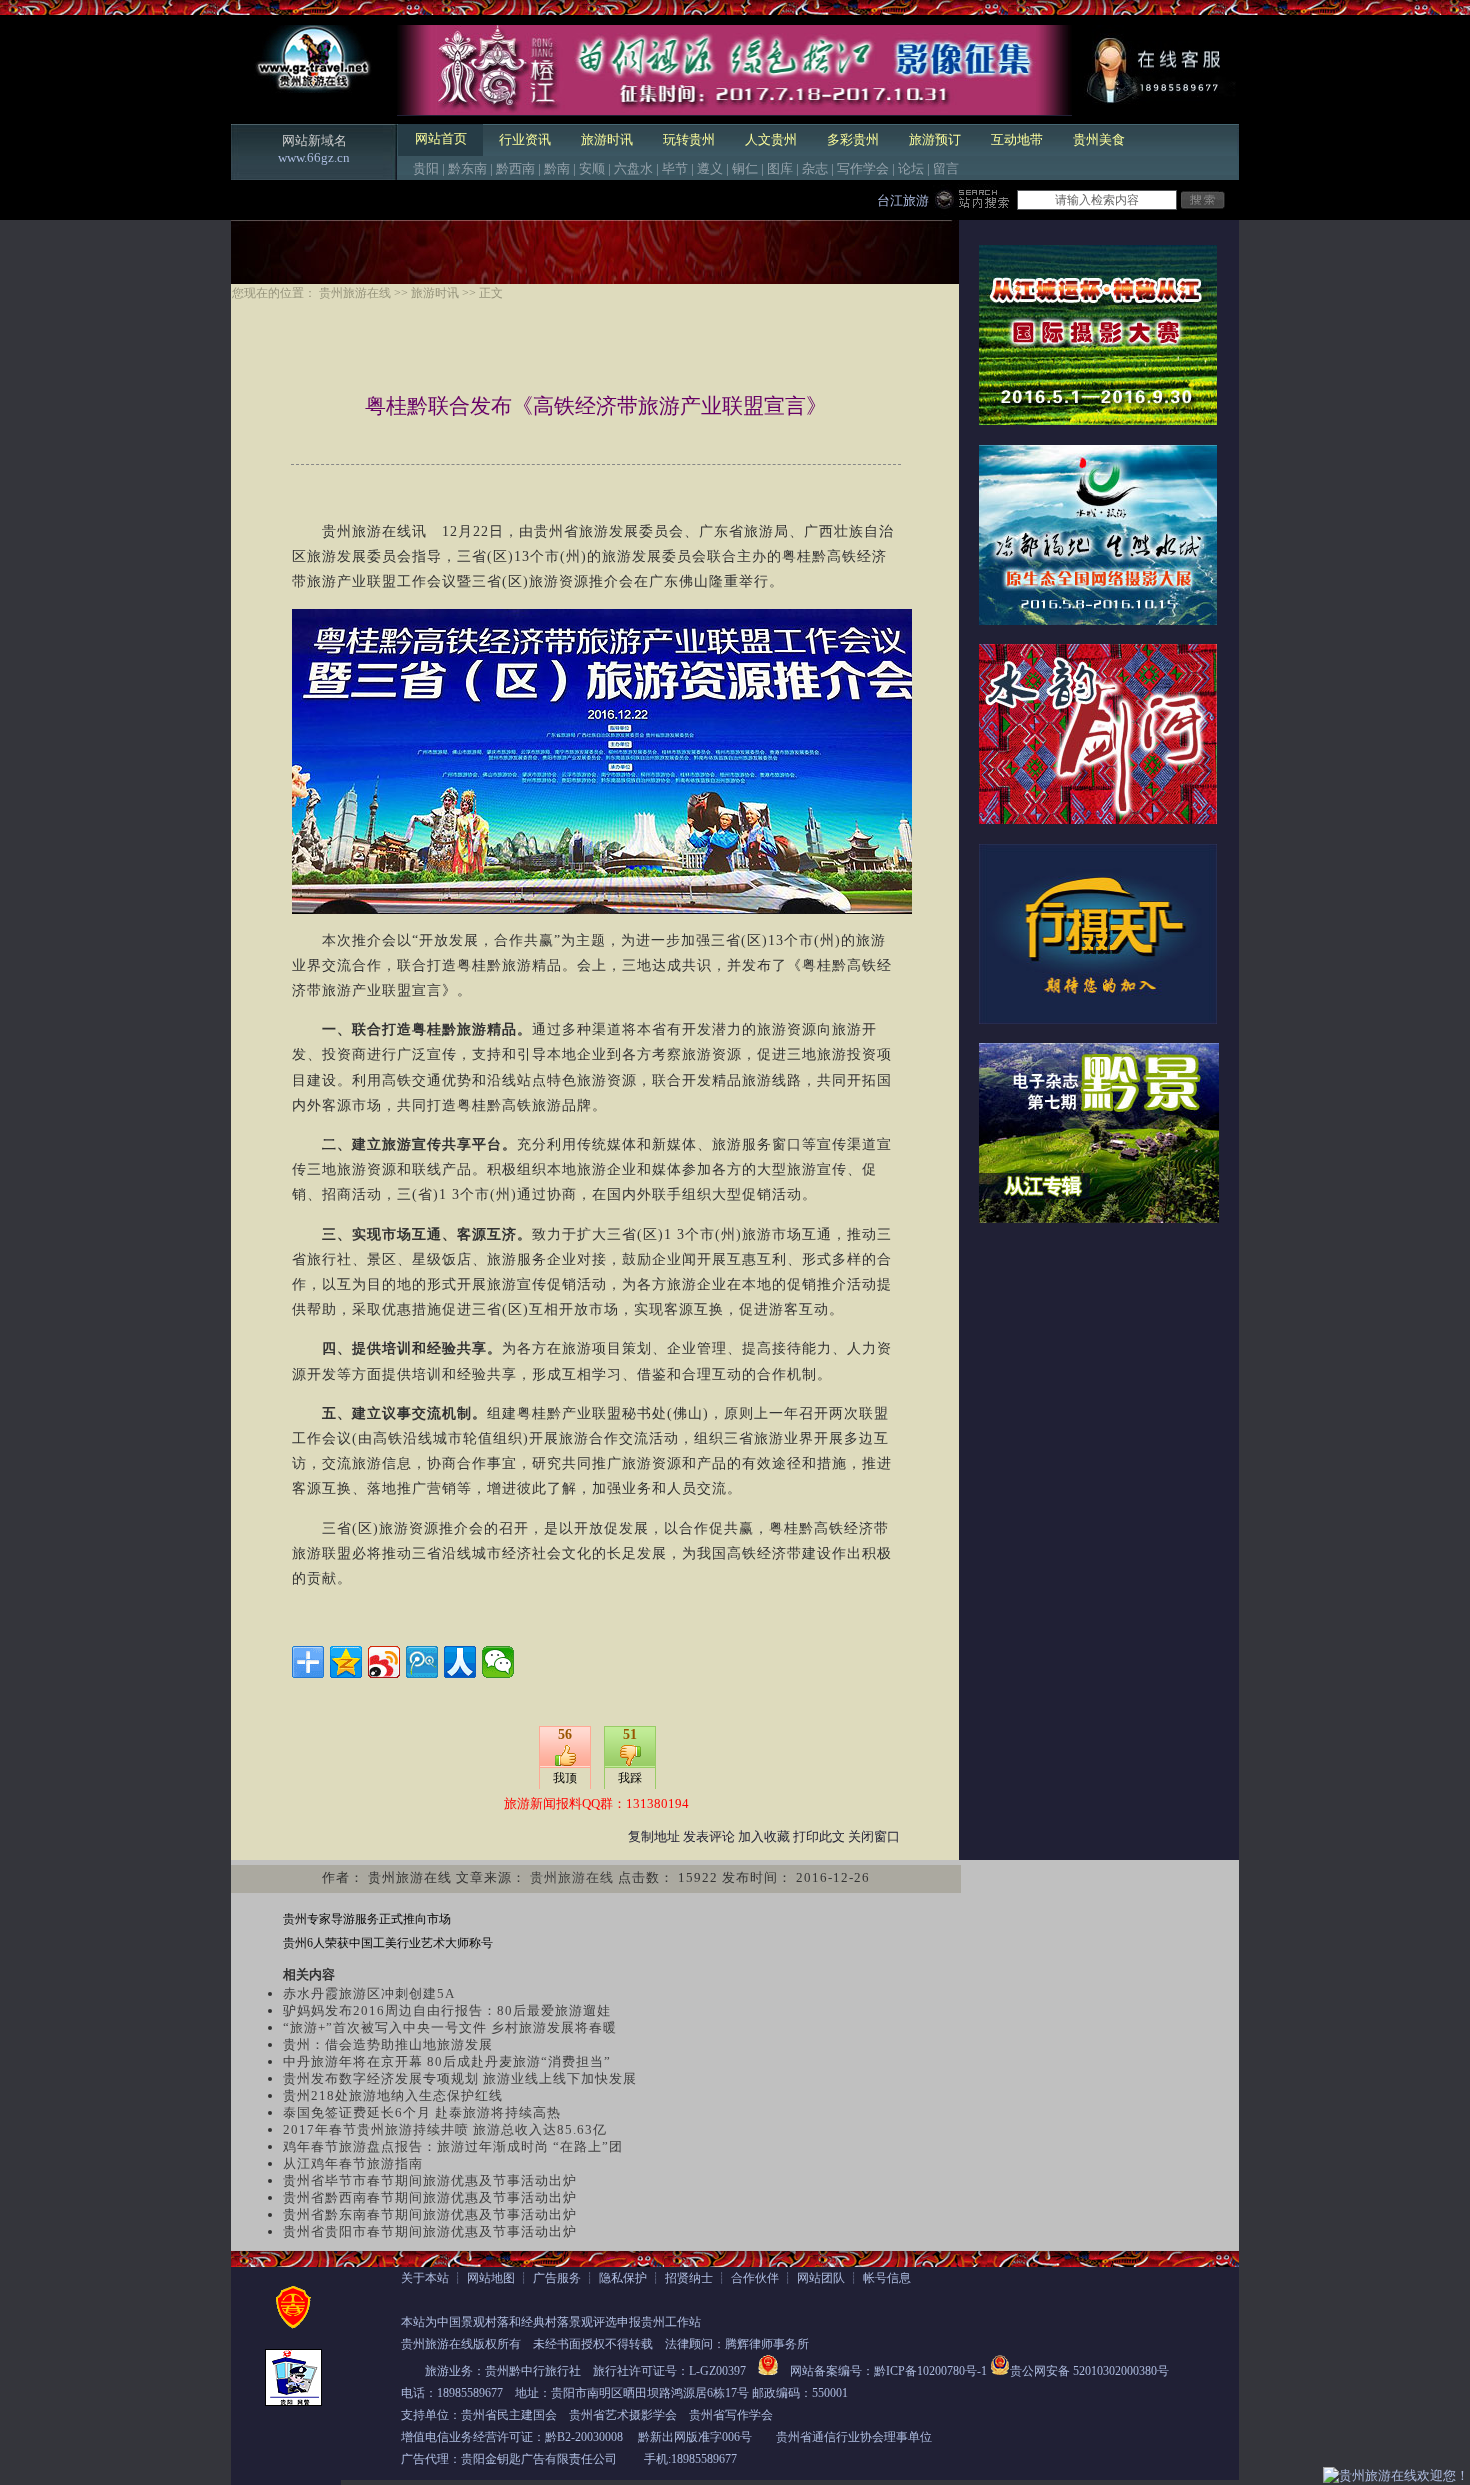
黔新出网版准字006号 (695, 2437)
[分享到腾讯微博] (422, 1662)
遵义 (710, 168)
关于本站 (425, 2278)
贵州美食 (1099, 139)
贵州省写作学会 (731, 2415)
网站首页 (441, 138)
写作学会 (863, 168)
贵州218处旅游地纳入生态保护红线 (393, 2095)
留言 (946, 168)
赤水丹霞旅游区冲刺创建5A (369, 1993)
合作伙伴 (755, 2278)
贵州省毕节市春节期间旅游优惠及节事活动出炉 (430, 2180)
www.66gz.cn (314, 157)
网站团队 (821, 2278)
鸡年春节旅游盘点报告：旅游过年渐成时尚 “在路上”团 (453, 2146)
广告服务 (557, 2278)
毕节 (675, 168)
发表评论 (709, 1836)
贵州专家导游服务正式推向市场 (367, 1919)
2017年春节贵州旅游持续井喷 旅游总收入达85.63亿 (445, 2129)
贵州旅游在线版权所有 (461, 2344)
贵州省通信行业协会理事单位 (854, 2437)
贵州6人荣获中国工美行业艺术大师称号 (388, 1943)
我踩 (630, 1778)
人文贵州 (771, 139)
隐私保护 (623, 2278)
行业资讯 (525, 139)
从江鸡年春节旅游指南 (353, 2163)
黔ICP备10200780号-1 (930, 2371)
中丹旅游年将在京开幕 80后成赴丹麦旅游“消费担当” (447, 2061)
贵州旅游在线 (355, 293)
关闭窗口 (874, 1836)
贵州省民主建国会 (509, 2415)
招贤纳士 (689, 2278)
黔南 (557, 168)
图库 (780, 168)
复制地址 (654, 1836)
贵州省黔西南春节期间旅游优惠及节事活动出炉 (430, 2197)
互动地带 (1017, 139)
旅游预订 (935, 139)
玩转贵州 (689, 139)
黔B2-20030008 (584, 2437)
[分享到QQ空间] (346, 1662)
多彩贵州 (853, 139)
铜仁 (745, 168)
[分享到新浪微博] (384, 1662)
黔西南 (515, 168)
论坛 (911, 168)
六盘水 (633, 168)
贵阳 (426, 168)
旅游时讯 (607, 139)
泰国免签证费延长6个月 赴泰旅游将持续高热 (422, 2112)
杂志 (815, 168)
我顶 (565, 1778)
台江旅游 (903, 200)
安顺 (592, 168)
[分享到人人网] (460, 1662)
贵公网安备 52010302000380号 (1089, 2371)
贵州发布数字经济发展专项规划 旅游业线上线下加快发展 (460, 2078)
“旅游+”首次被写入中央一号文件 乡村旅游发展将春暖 (450, 2027)
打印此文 (819, 1836)
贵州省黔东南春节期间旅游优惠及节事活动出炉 (430, 2214)
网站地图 (491, 2278)
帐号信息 (887, 2278)
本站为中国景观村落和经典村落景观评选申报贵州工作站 (551, 2322)
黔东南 (467, 168)
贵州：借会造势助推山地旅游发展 (388, 2044)
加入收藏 (764, 1836)
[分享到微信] (498, 1662)
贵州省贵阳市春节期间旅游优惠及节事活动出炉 (430, 2231)
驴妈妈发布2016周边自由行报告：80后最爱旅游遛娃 (447, 2010)
